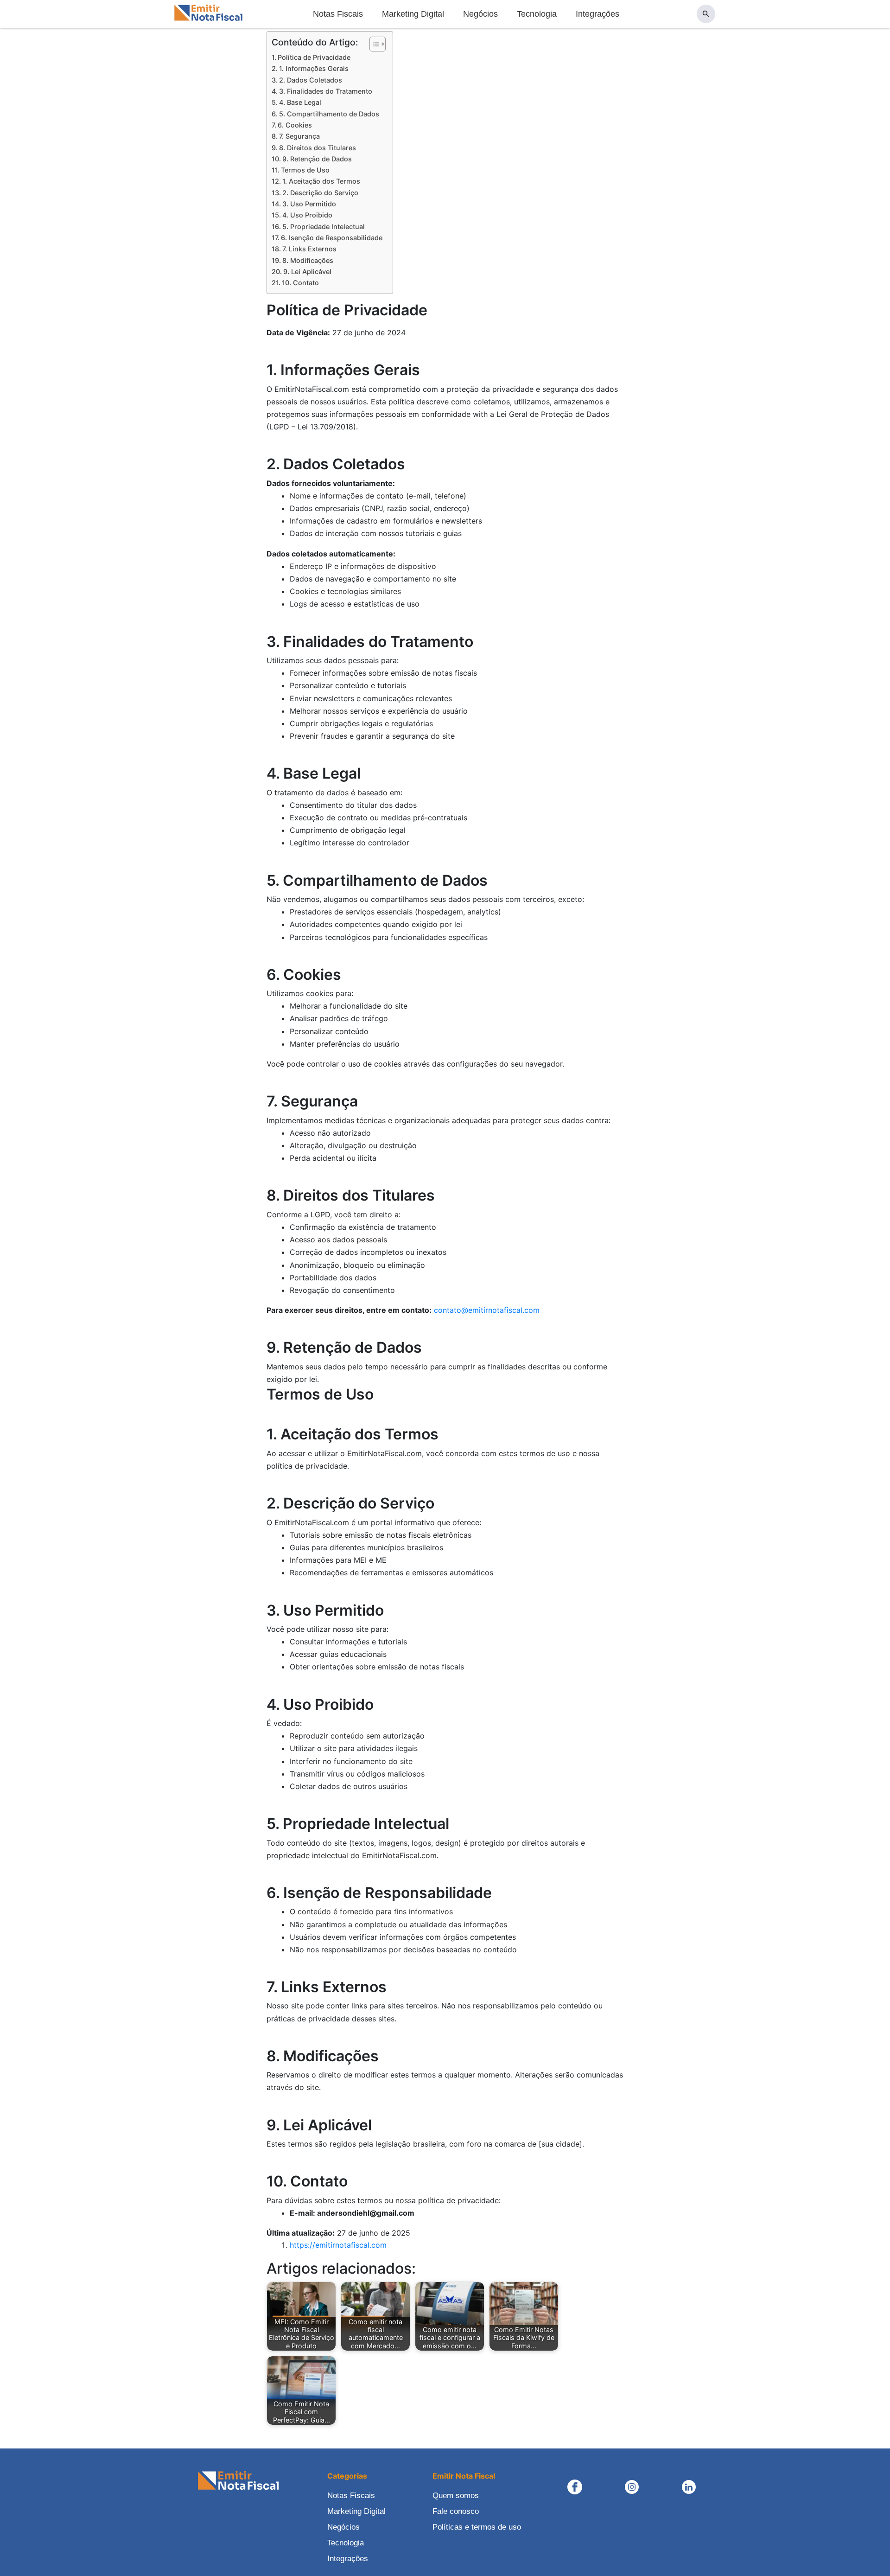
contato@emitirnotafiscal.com (487, 1310)
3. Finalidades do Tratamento (326, 91)
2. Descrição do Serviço (320, 193)
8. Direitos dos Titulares (318, 148)
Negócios (480, 14)
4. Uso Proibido (307, 215)
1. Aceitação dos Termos (321, 181)
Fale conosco (456, 2511)
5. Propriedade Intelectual (324, 227)
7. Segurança (299, 136)
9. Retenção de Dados (317, 159)
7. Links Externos (309, 249)
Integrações (598, 14)
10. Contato (300, 283)
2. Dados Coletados (311, 80)
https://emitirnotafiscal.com (338, 2245)
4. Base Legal (300, 102)
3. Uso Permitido (309, 204)
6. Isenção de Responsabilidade (332, 238)
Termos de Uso (305, 170)
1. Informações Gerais (314, 68)
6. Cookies (295, 125)
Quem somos (456, 2496)
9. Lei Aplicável (307, 272)
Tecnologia (537, 14)
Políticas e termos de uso (477, 2527)
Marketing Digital (413, 14)
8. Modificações (308, 260)
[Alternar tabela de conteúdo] (373, 44)
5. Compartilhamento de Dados (329, 114)
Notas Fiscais (338, 14)
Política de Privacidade (314, 57)
